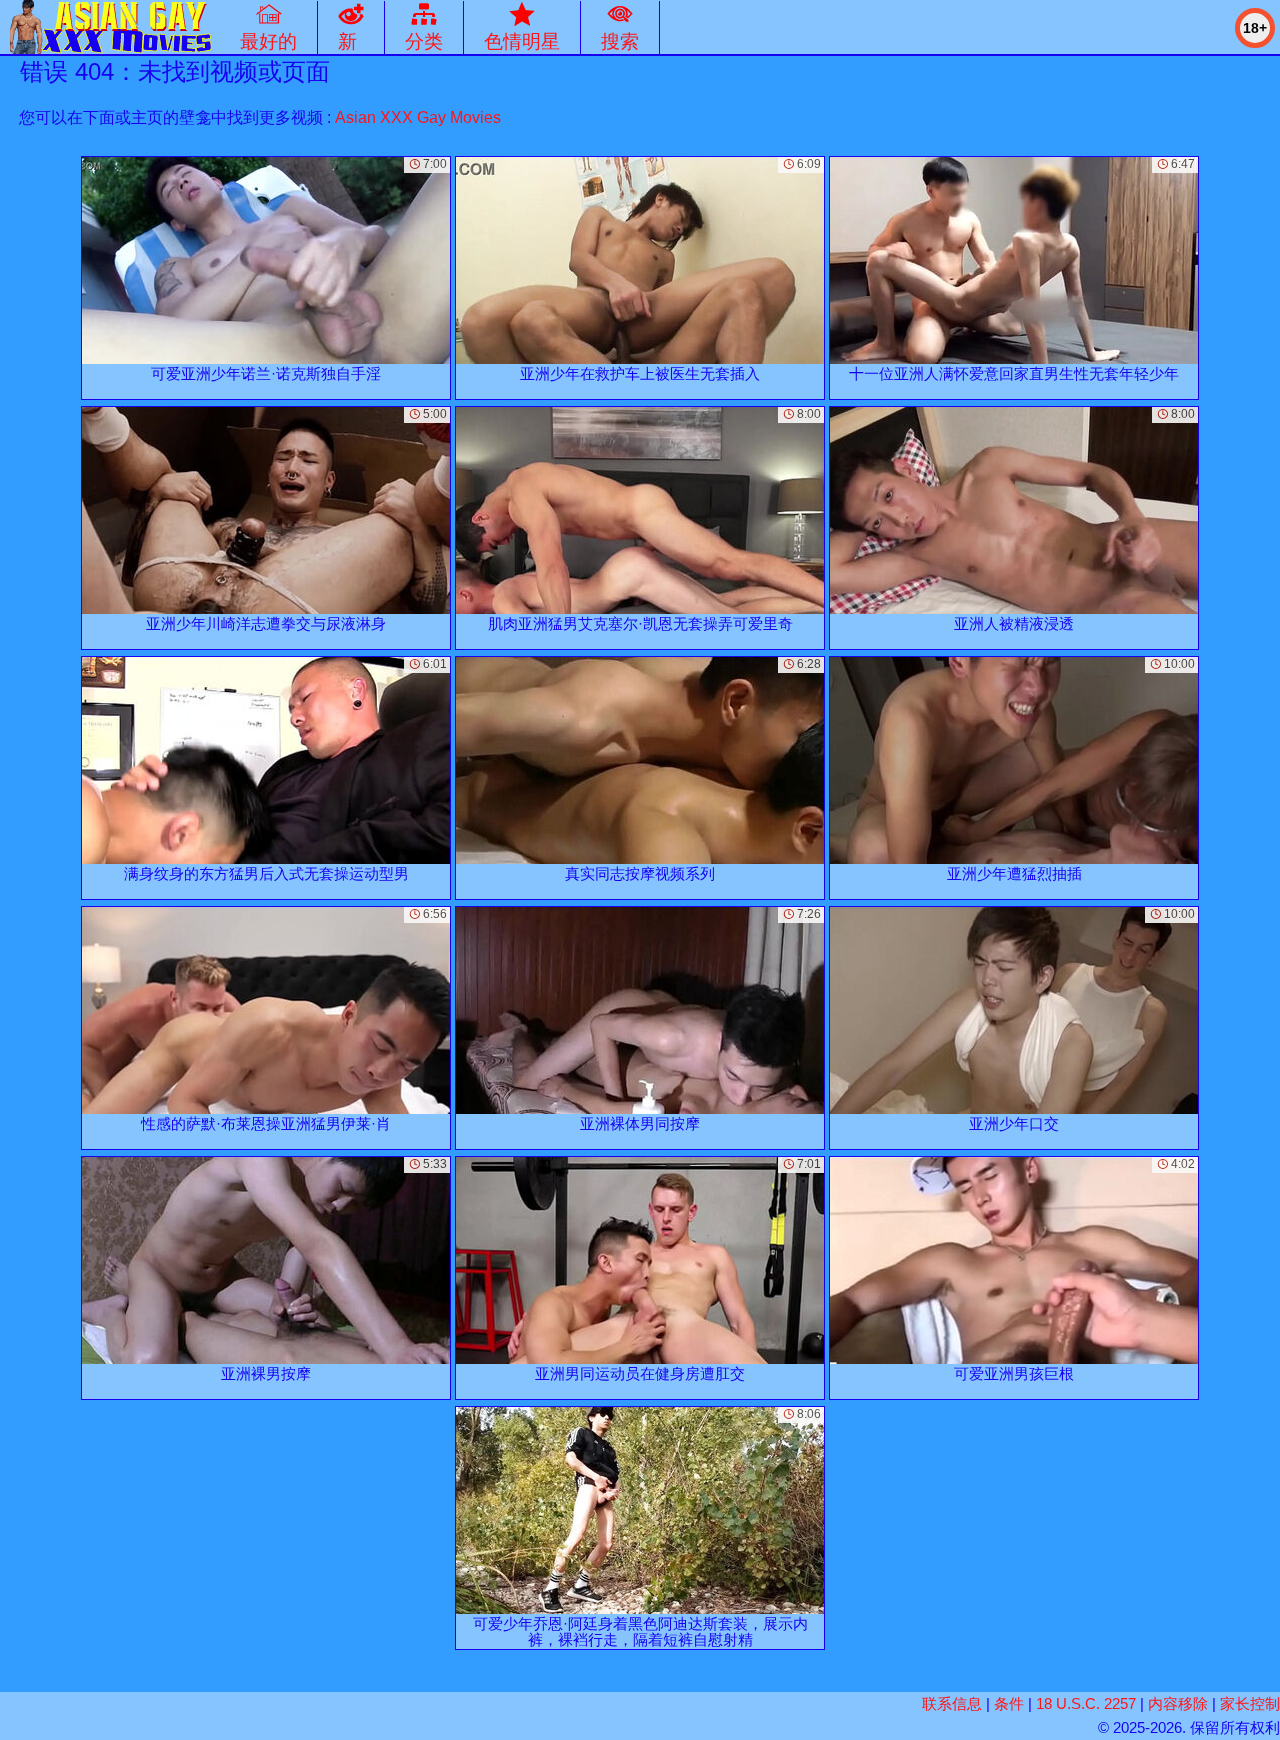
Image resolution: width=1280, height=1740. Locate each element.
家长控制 (1250, 1703)
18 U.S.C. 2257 (1086, 1703)
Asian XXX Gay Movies (418, 117)
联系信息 (952, 1703)
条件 (1009, 1703)
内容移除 (1178, 1703)
